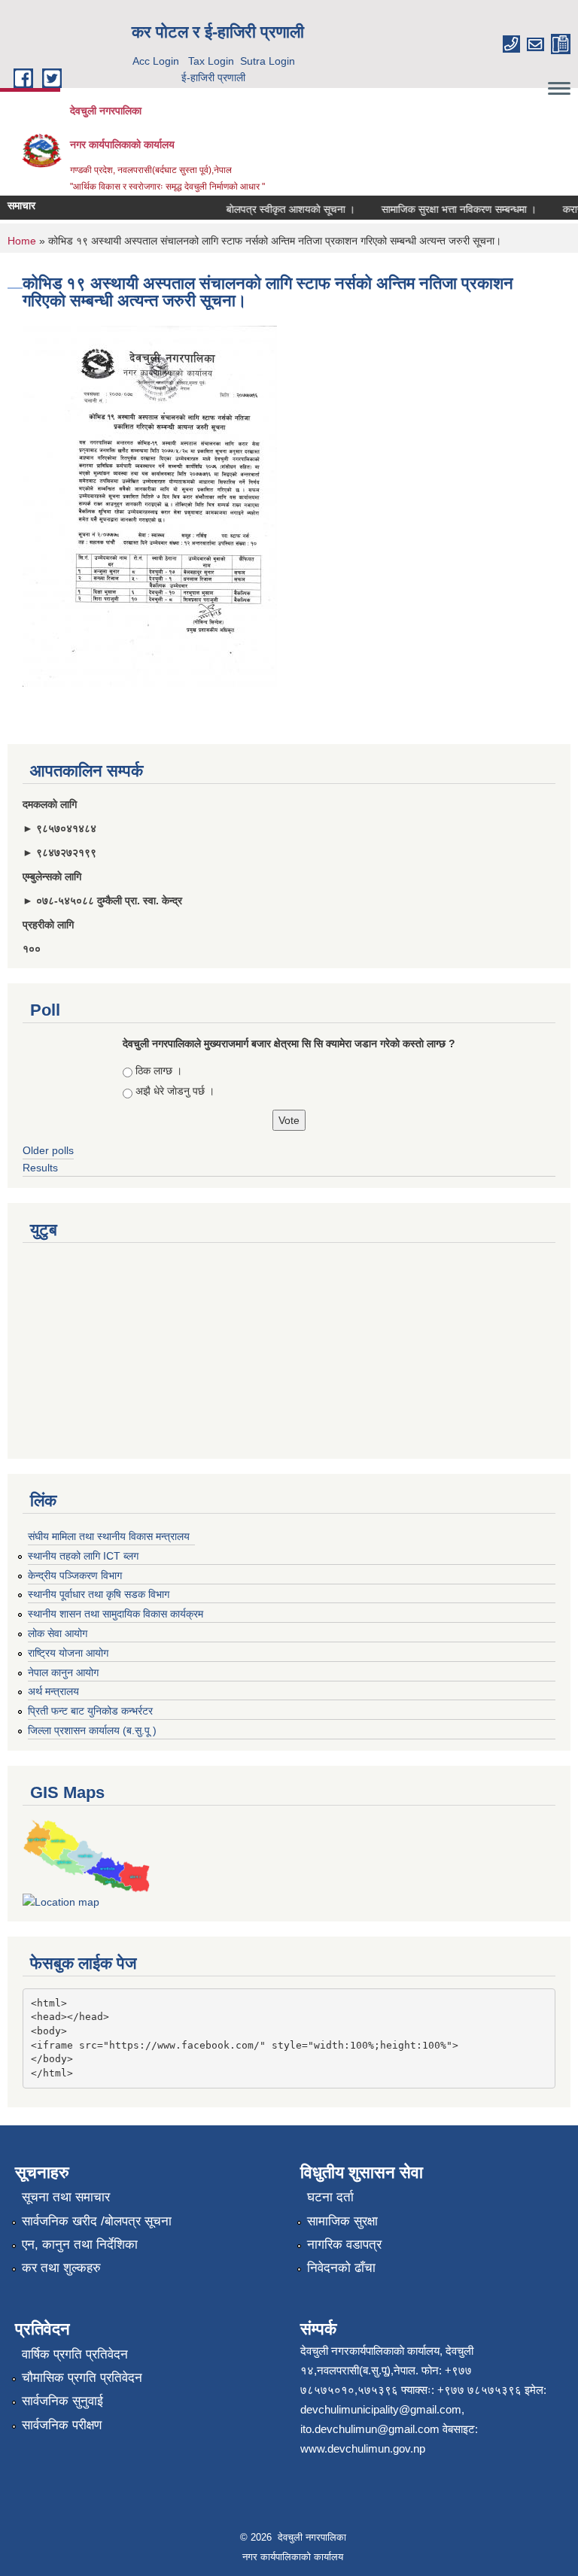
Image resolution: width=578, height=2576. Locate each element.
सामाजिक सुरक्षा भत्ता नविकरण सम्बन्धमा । (445, 209)
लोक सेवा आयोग (58, 1633)
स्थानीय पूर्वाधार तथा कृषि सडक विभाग (99, 1594)
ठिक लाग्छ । (159, 1071)
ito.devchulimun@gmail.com (370, 2429)
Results (40, 1168)
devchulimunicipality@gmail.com (381, 2409)
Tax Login (211, 61)
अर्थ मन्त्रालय (53, 1691)
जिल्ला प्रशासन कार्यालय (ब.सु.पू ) (92, 1730)
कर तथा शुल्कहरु (61, 2268)
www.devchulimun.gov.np (363, 2448)
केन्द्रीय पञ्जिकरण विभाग (75, 1575)
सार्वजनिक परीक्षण (62, 2425)
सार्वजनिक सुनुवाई (62, 2401)
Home (22, 241)
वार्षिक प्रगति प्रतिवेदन (75, 2354)
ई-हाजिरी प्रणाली (213, 77)
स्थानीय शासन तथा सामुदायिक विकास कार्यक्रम (116, 1614)
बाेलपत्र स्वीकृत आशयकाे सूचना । (277, 209)
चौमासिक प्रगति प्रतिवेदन (82, 2378)
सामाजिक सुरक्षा (342, 2221)
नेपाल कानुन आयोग (63, 1672)
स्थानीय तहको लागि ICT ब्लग (83, 1556)
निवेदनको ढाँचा (341, 2268)
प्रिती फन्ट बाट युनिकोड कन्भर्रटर (90, 1711)
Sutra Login (268, 61)
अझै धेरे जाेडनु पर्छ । (175, 1091)
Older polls (48, 1150)
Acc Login (156, 61)
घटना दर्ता (330, 2197)
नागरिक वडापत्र (344, 2245)
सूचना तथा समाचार (66, 2197)
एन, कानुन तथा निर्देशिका (80, 2245)
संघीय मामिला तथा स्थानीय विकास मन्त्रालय (109, 1536)
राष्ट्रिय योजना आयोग (68, 1653)
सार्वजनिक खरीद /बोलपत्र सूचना (97, 2221)
